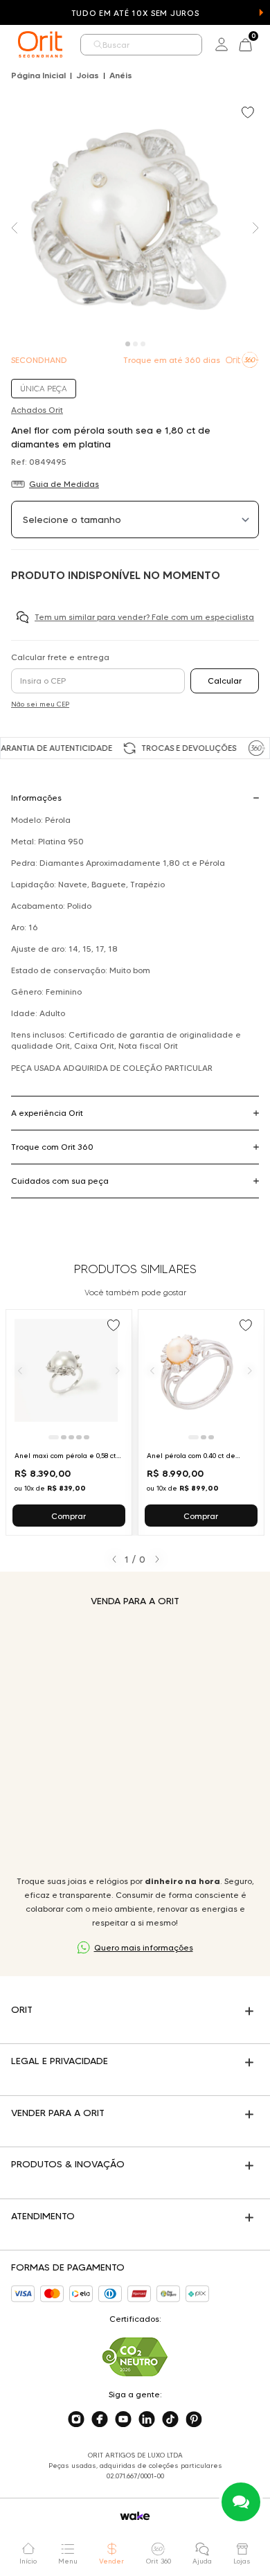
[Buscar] (98, 45)
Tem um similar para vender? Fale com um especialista (144, 617)
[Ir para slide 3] (71, 1437)
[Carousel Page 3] (143, 344)
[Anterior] (20, 1370)
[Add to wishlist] (249, 114)
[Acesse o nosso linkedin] (147, 2419)
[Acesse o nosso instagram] (76, 2419)
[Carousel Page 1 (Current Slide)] (128, 344)
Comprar (69, 1516)
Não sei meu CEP (40, 704)
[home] (40, 44)
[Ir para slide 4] (79, 1437)
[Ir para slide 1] (54, 1437)
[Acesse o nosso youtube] (123, 2419)
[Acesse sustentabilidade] (135, 2357)
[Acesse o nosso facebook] (100, 2419)
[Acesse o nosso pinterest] (194, 2419)
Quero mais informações (144, 1947)
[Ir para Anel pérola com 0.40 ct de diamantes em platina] (201, 1422)
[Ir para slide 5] (87, 1437)
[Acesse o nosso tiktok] (170, 2419)
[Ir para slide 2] (64, 1437)
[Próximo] (118, 1370)
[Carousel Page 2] (135, 344)
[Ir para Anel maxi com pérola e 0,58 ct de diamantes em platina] (69, 1422)
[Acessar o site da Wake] (135, 2516)
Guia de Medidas (64, 484)
